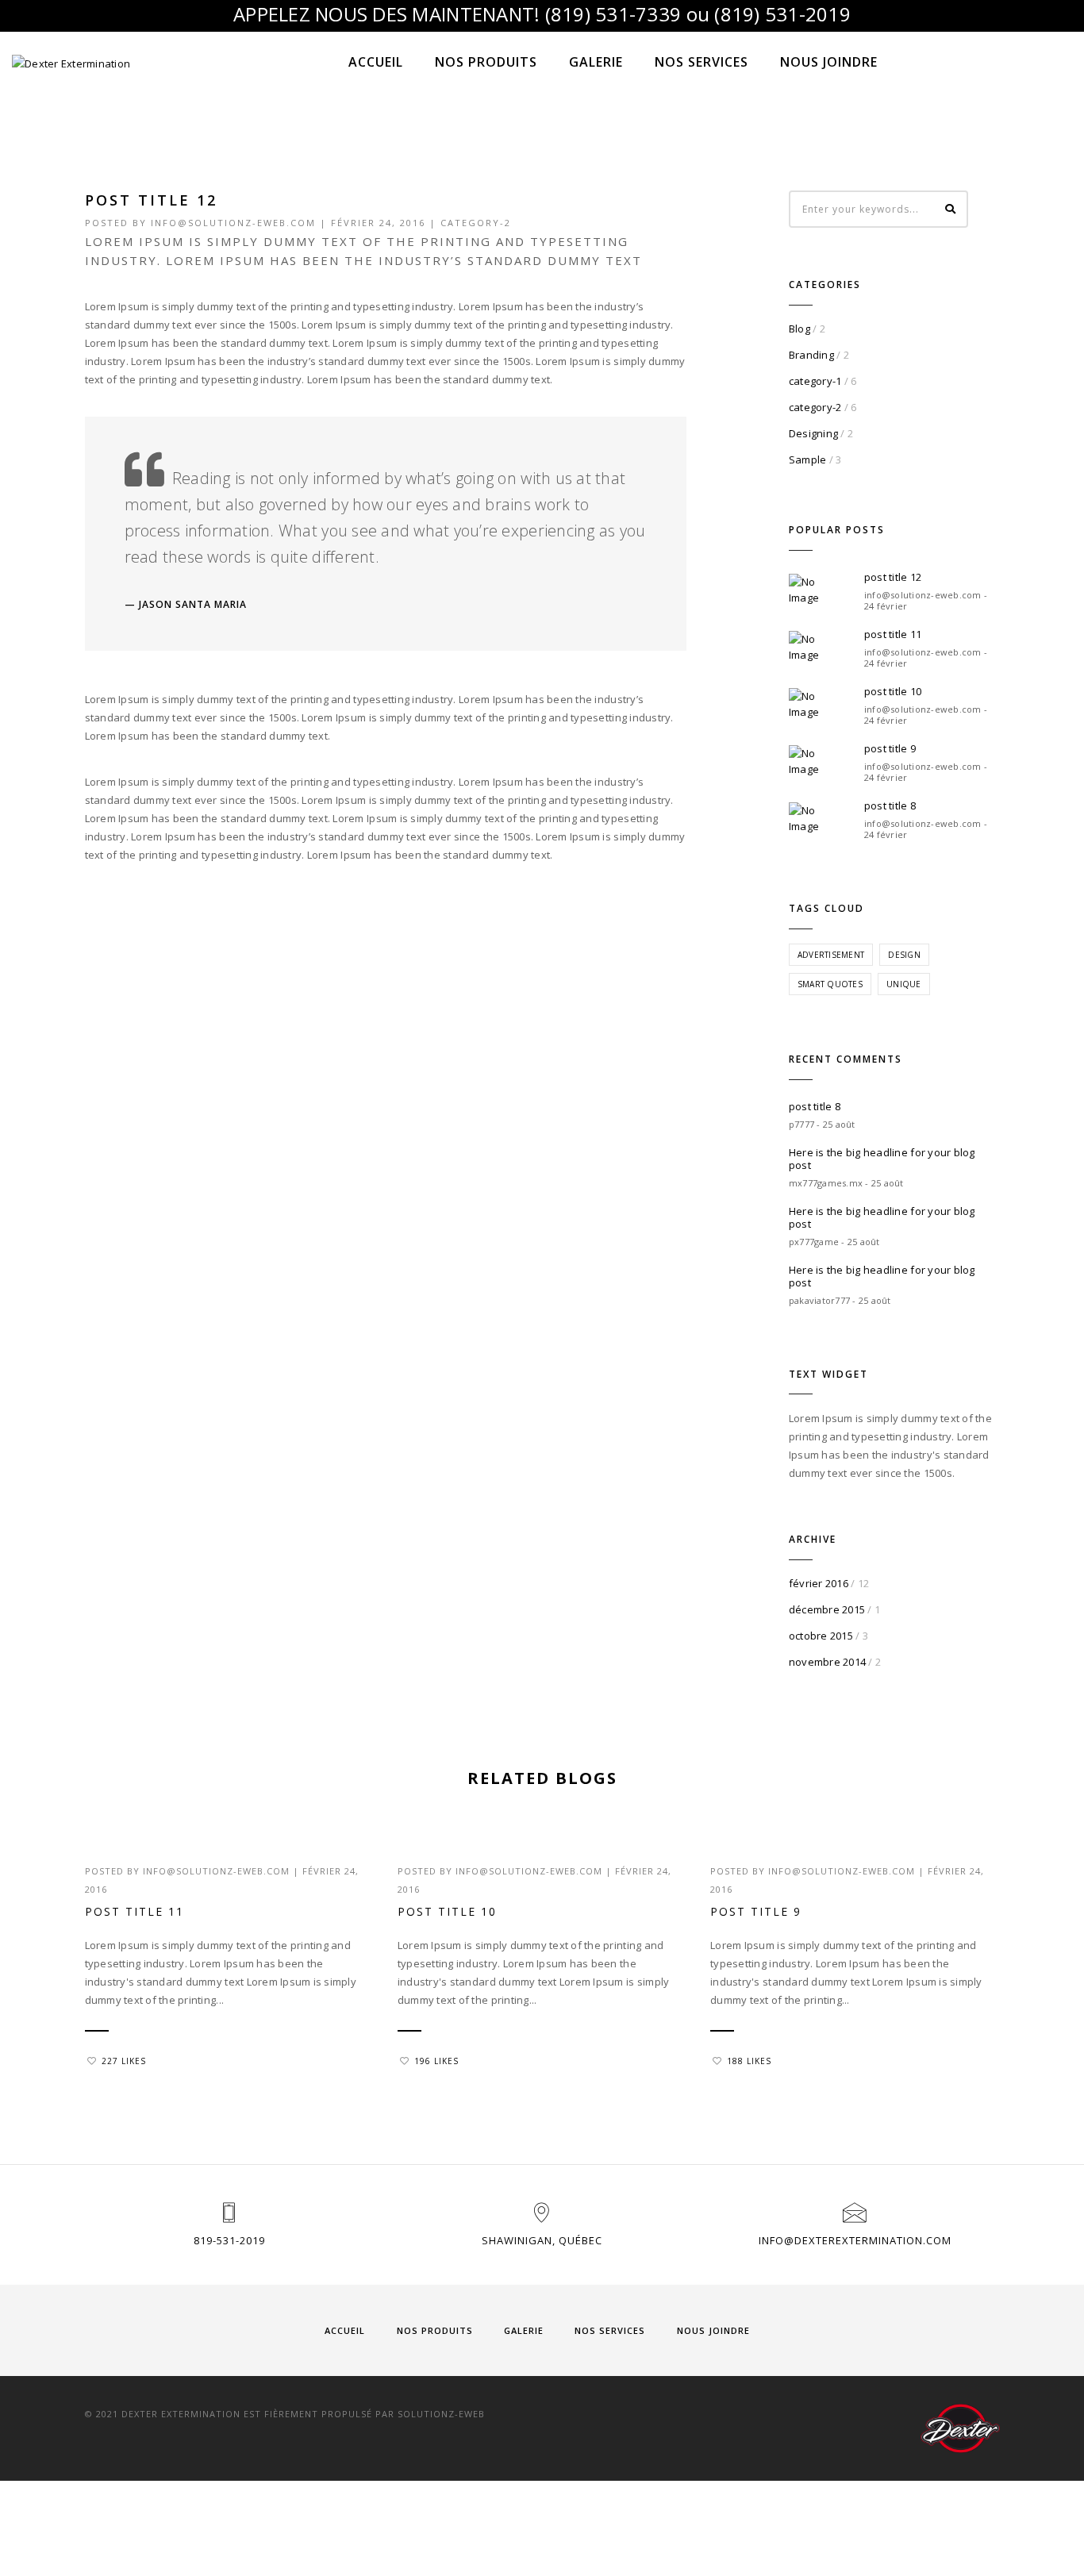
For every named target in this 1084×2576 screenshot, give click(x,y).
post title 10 (893, 691)
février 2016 (819, 1583)
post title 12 (893, 577)
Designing (813, 433)
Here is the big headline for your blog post (882, 1159)
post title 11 (893, 634)
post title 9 (890, 748)
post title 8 (890, 805)
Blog (800, 329)
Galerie (596, 62)
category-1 (815, 381)
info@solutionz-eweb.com (233, 223)
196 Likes (436, 2061)
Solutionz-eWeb (441, 2414)
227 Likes (124, 2061)
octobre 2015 (821, 1636)
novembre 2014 (827, 1662)
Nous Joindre (829, 62)
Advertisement (831, 955)
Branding (811, 355)
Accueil (376, 62)
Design (904, 955)
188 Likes (749, 2061)
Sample (808, 459)
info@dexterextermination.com (855, 2240)
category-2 (476, 223)
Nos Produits (486, 62)
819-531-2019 (229, 2240)
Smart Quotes (830, 984)
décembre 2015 (827, 1609)
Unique (904, 984)
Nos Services (702, 62)
